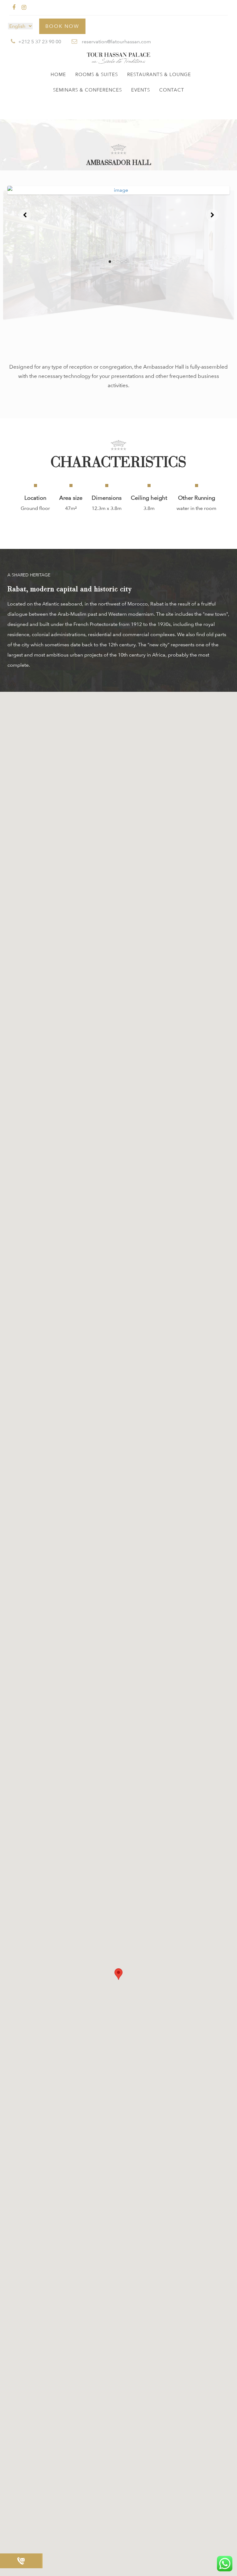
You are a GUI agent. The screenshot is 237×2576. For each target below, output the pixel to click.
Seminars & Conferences (87, 90)
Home (58, 75)
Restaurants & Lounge (159, 75)
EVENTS (141, 90)
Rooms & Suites (97, 75)
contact (172, 90)
